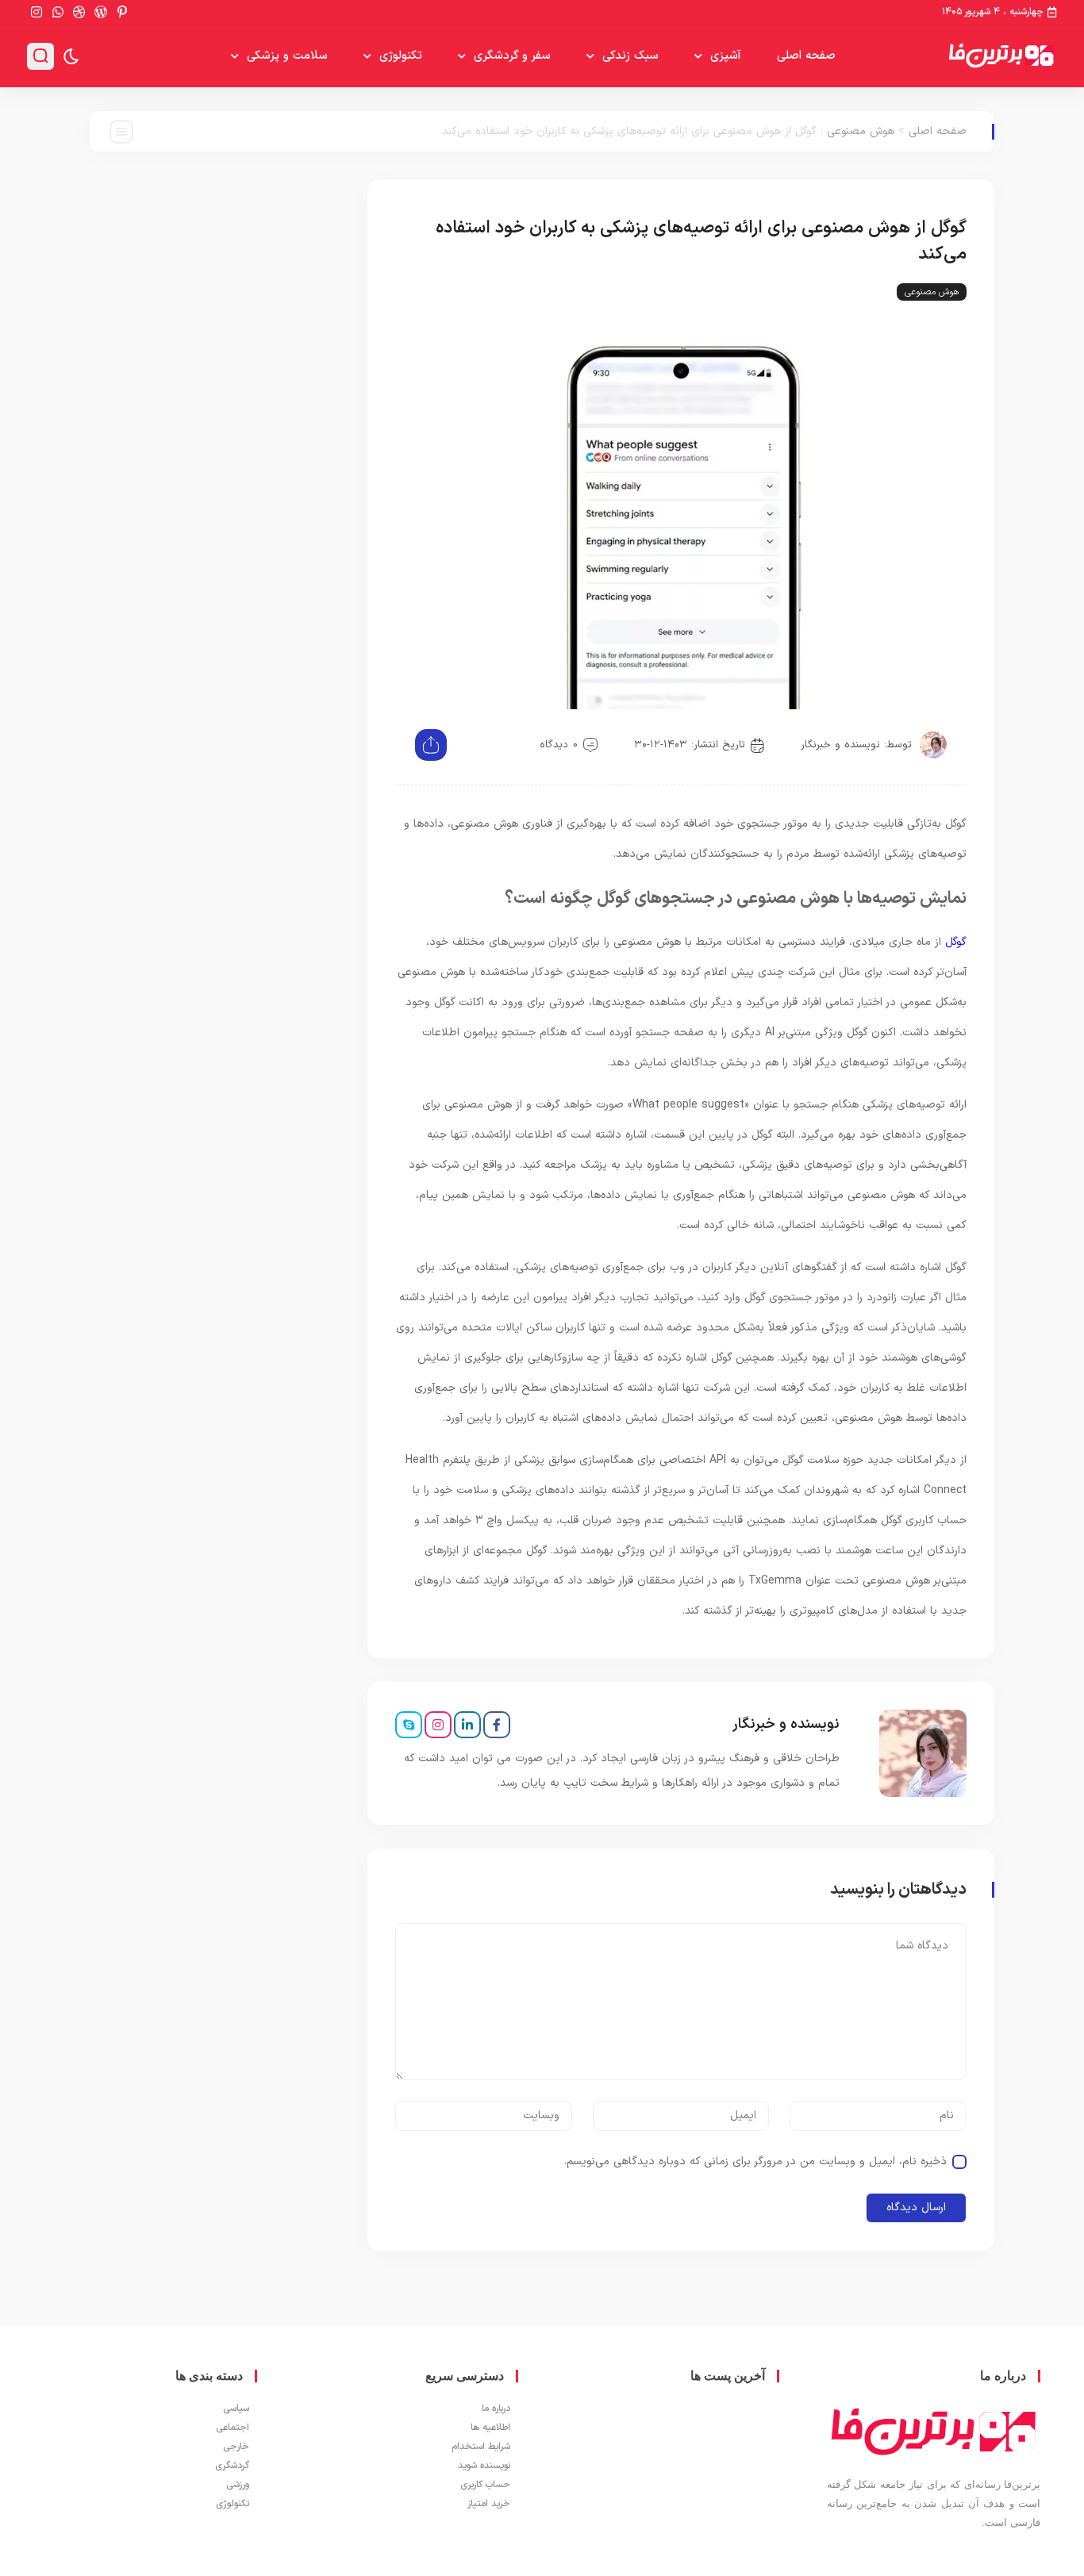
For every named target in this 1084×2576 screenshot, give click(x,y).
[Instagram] (438, 1725)
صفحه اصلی (806, 56)
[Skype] (409, 1725)
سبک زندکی (630, 56)
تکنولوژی (401, 56)
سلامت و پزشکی (287, 56)
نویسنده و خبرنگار (840, 745)
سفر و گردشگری (512, 56)
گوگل (956, 942)
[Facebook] (497, 1725)
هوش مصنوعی (861, 131)
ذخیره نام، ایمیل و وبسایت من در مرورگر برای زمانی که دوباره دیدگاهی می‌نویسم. (755, 2161)
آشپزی (726, 56)
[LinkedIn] (467, 1725)
